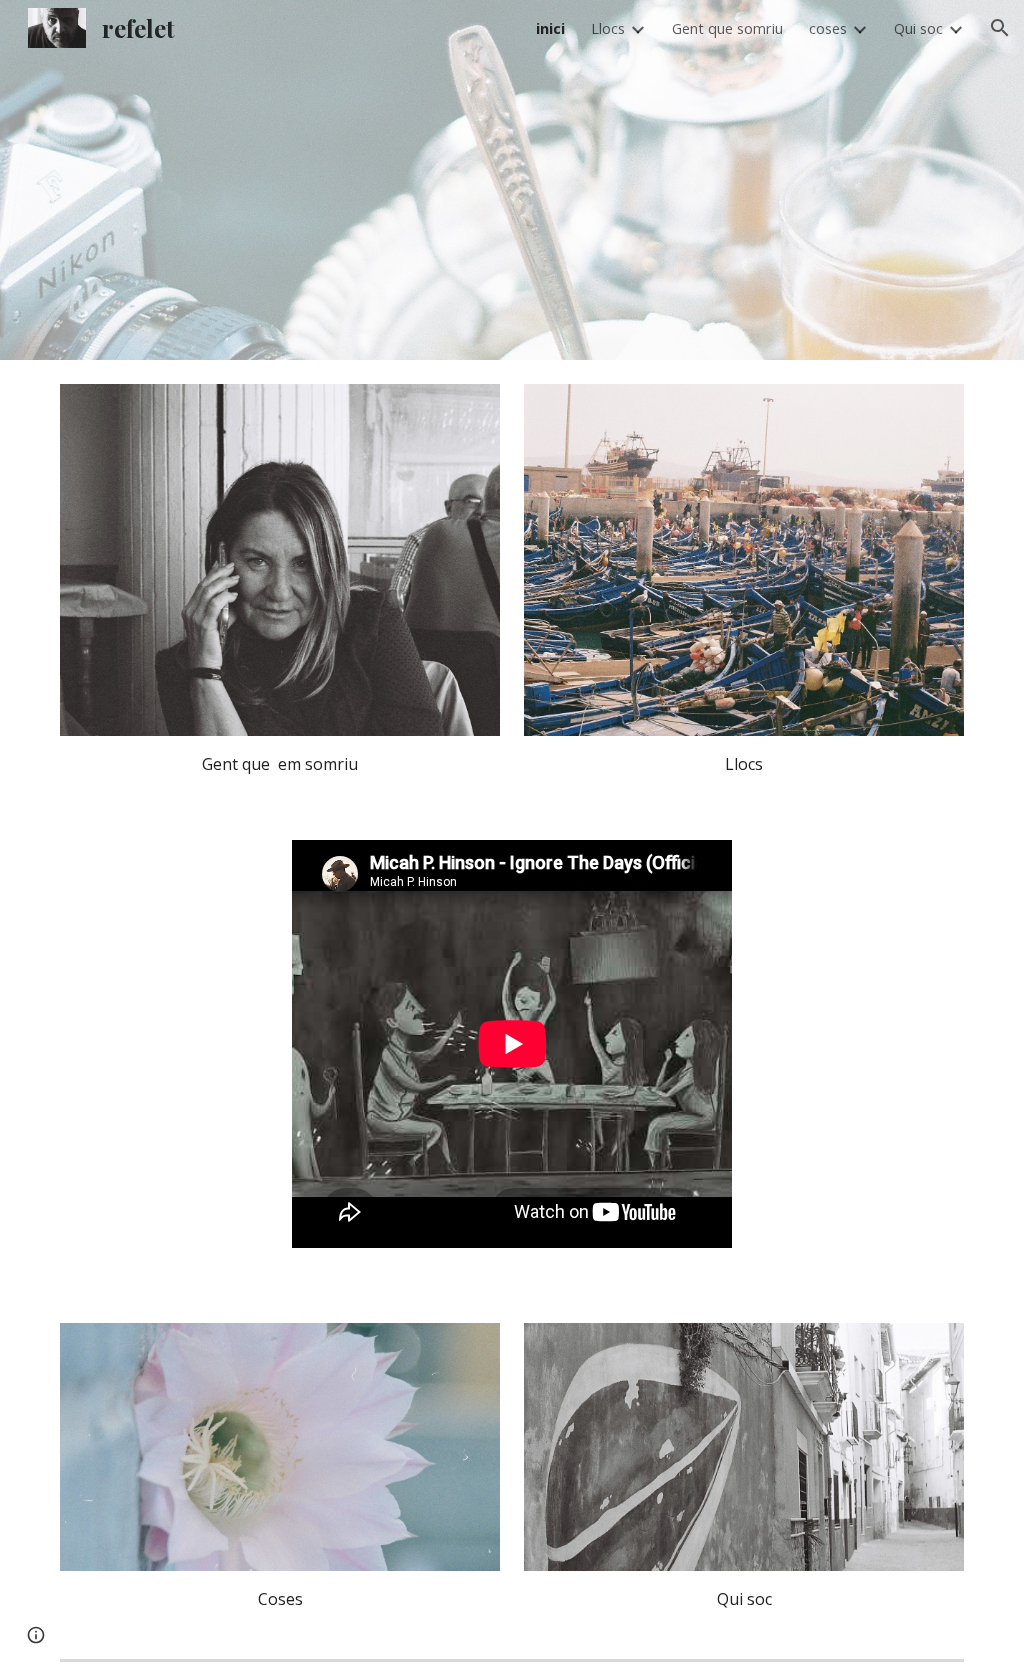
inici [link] (550, 28)
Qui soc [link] (918, 28)
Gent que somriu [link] (727, 28)
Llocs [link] (608, 28)
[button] (1000, 28)
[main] (280, 764)
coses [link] (828, 28)
